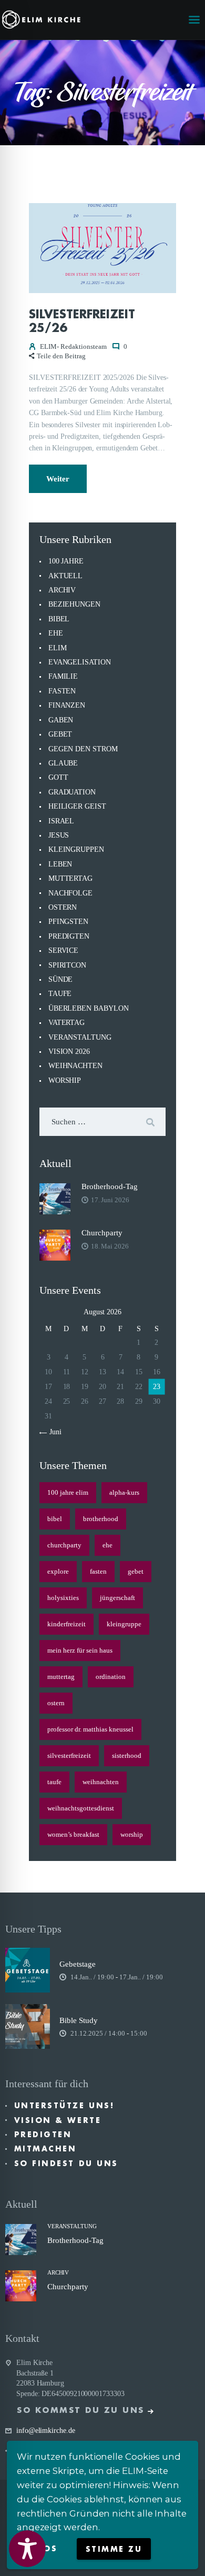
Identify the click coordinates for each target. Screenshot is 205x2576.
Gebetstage (78, 1964)
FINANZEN (67, 705)
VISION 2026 (69, 1051)
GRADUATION (72, 792)
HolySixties (63, 1598)
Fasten (98, 1571)
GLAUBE (63, 763)
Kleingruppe (124, 1624)
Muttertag (61, 1677)
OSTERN (63, 907)
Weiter (58, 479)
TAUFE (60, 994)
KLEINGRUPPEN (76, 849)
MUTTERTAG (70, 878)
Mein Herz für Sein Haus (80, 1650)
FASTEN (62, 691)
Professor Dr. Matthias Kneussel (90, 1729)
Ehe (107, 1545)
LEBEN (60, 864)
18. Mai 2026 (110, 1246)
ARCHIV (62, 590)
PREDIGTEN (69, 936)
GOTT (58, 777)
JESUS (59, 835)
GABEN (61, 720)
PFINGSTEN (68, 922)
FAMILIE (63, 676)
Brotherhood (101, 1519)
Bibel (55, 1519)
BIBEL (59, 619)
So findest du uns (66, 2164)
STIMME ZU (114, 2549)
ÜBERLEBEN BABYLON (89, 1008)
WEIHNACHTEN (75, 1066)
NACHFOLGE (70, 893)
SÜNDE (61, 979)
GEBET (60, 734)
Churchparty (102, 1233)
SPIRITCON (67, 965)
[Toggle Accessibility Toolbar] (27, 2549)
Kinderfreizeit (66, 1624)
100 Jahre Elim (68, 1492)
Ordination (111, 1677)
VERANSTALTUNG (80, 1037)
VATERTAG (66, 1023)
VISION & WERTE (58, 2120)
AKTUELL (65, 576)
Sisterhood (127, 1755)
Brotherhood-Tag (110, 1186)
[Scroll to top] (187, 2551)
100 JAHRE (66, 561)
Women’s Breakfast (73, 1834)
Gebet (136, 1571)
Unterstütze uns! (64, 2106)
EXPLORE (58, 1571)
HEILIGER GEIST (77, 806)
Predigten (43, 2135)
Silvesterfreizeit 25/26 (82, 321)
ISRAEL (61, 821)
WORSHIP (65, 1080)
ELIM (58, 648)
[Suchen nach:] (102, 1122)
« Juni (53, 1432)
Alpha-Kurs (124, 1492)
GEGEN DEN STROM (83, 749)
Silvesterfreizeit (69, 1755)
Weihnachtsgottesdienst (81, 1808)
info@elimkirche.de (46, 2431)
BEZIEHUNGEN (74, 604)
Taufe (54, 1782)
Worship (132, 1834)
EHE (56, 633)
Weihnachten (101, 1782)
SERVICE (63, 950)
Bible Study (79, 2020)
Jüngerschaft (117, 1598)
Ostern (56, 1703)
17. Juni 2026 (110, 1200)
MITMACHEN (45, 2149)
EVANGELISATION (80, 662)
